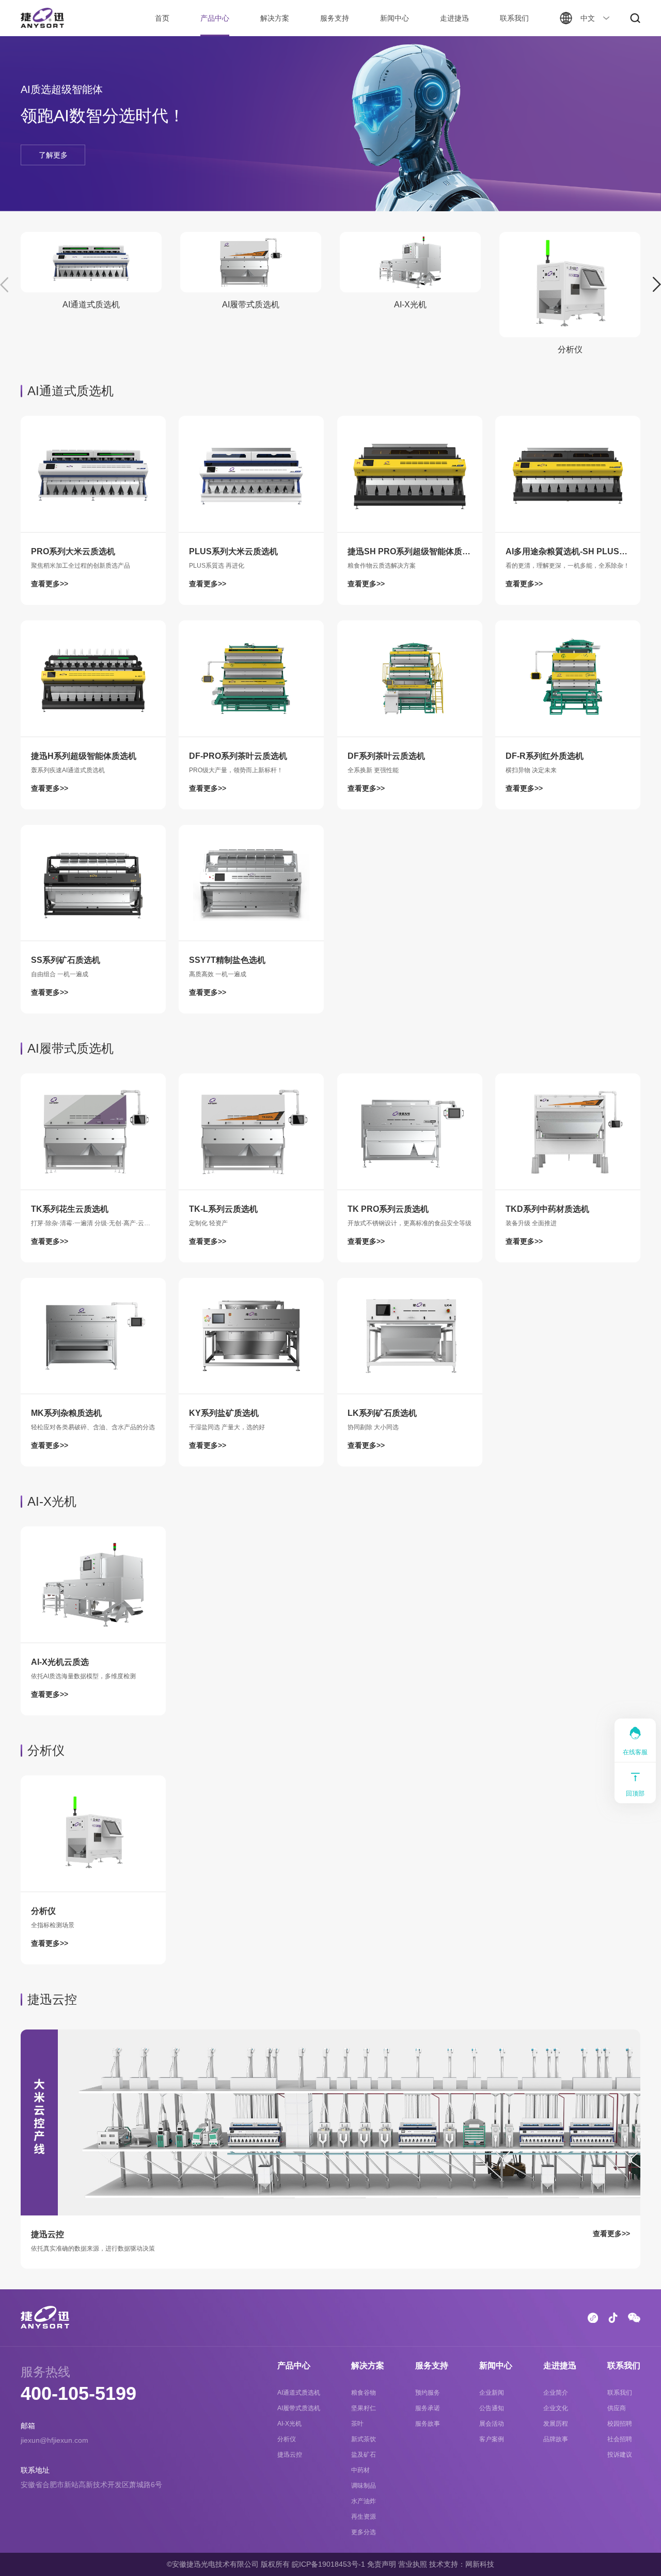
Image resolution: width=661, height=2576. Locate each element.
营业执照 (413, 2564)
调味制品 (364, 2486)
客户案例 (492, 2439)
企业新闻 (492, 2393)
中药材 (360, 2470)
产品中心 (215, 18)
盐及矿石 (364, 2455)
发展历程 (556, 2424)
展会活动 (492, 2424)
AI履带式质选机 (299, 2408)
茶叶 (357, 2424)
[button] (657, 285)
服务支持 (335, 18)
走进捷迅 (454, 18)
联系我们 (514, 18)
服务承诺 (428, 2408)
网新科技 (480, 2564)
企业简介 (556, 2393)
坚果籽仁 (364, 2408)
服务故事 (428, 2424)
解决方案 (275, 18)
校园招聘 (620, 2424)
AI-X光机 (289, 2424)
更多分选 (364, 2532)
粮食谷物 (364, 2393)
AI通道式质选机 (299, 2393)
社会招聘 (620, 2439)
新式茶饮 (364, 2439)
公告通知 (492, 2408)
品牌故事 (556, 2439)
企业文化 (556, 2408)
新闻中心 (395, 18)
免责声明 (382, 2564)
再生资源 (364, 2517)
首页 (162, 18)
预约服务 (428, 2393)
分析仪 (287, 2439)
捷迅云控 (290, 2455)
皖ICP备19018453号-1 (328, 2564)
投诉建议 (620, 2455)
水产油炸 (364, 2501)
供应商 (617, 2408)
